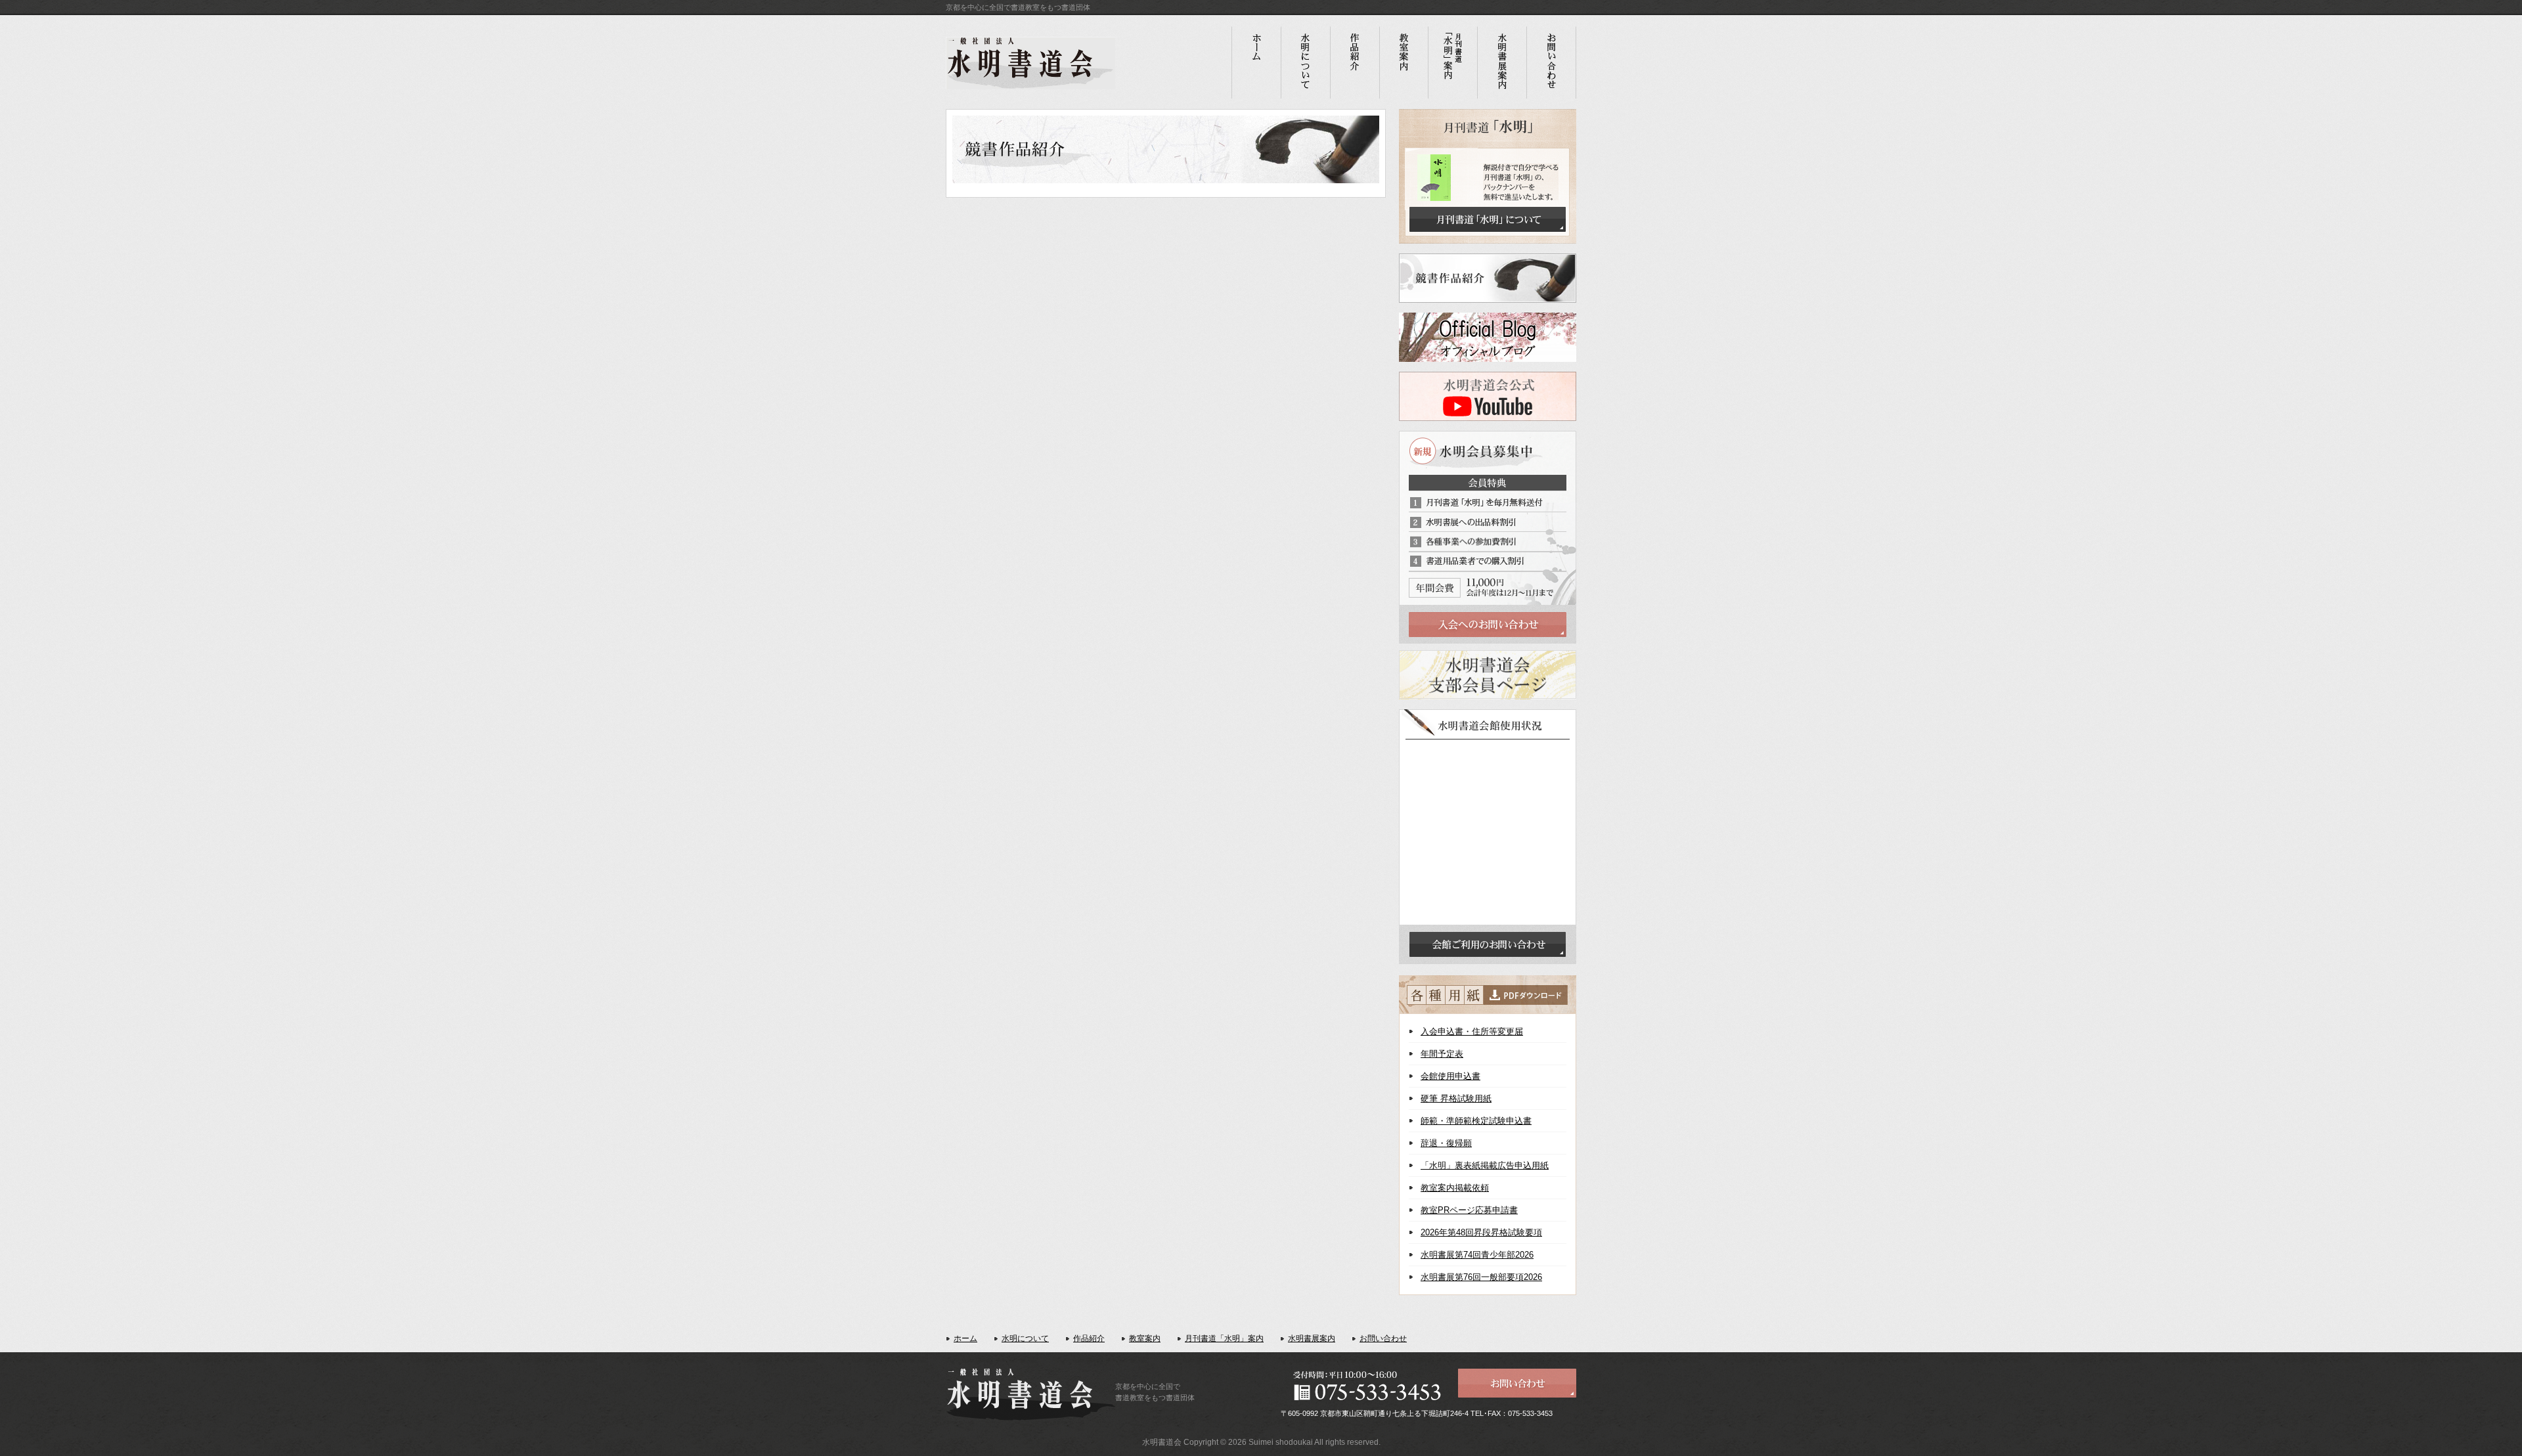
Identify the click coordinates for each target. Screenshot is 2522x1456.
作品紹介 (1089, 1338)
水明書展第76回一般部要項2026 (1481, 1277)
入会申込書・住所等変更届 (1472, 1031)
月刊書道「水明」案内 (1224, 1338)
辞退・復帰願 (1446, 1143)
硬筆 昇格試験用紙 (1456, 1098)
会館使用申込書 (1450, 1076)
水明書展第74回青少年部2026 (1477, 1255)
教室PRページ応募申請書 (1469, 1210)
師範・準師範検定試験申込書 (1476, 1121)
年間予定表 (1442, 1054)
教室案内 (1145, 1338)
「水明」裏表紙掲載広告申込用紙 (1485, 1165)
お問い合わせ (1383, 1338)
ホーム (965, 1338)
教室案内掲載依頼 (1455, 1188)
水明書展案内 (1312, 1338)
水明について (1025, 1338)
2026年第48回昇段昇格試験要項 (1481, 1232)
